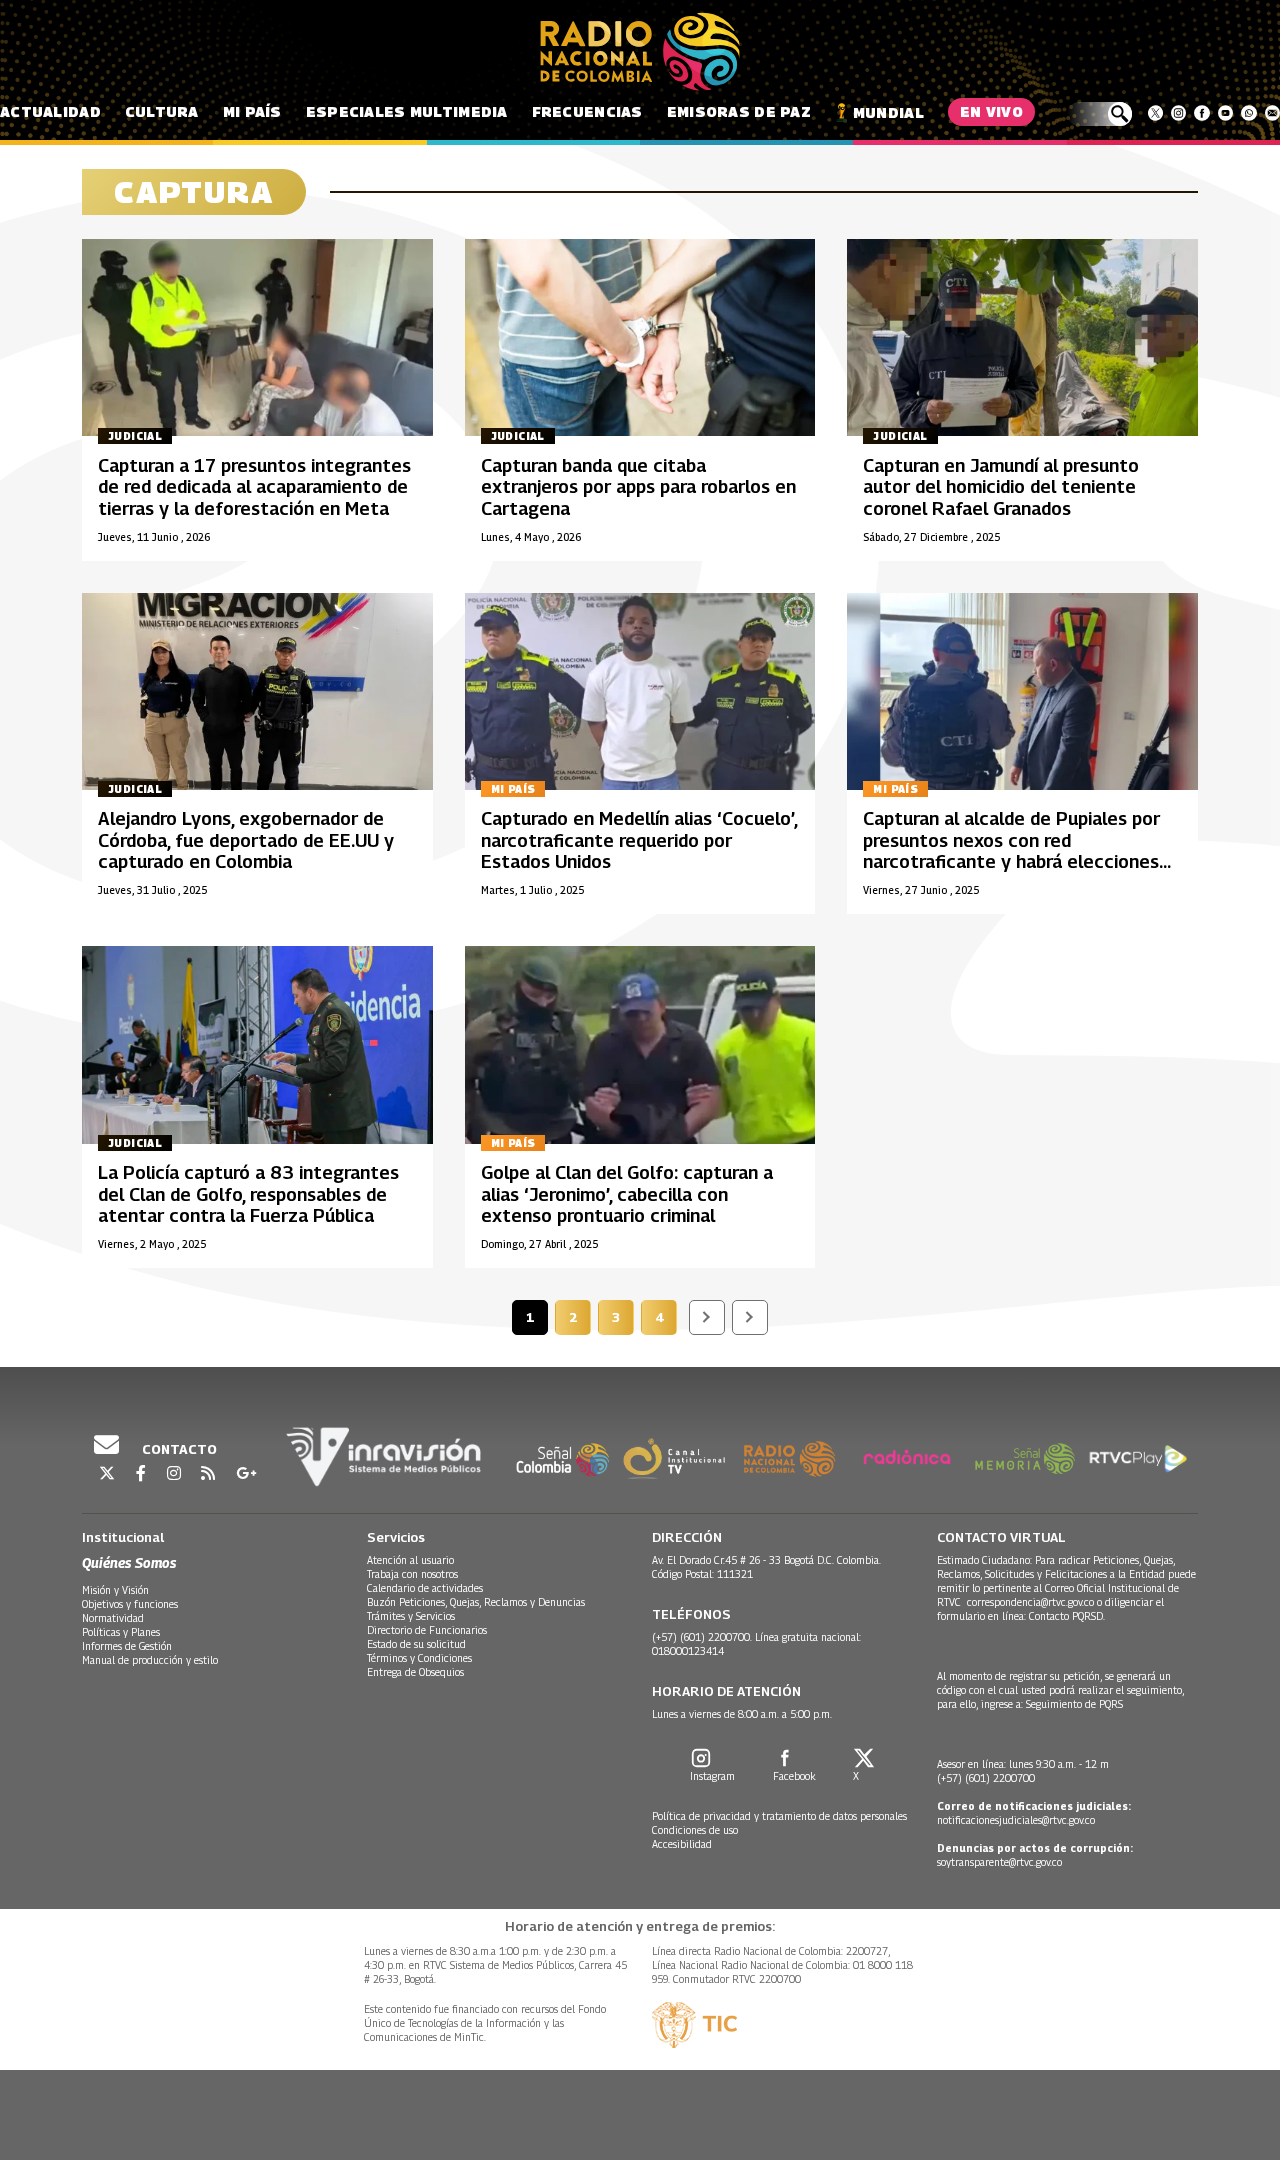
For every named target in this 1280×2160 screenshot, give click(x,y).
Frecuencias (587, 111)
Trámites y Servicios (411, 1616)
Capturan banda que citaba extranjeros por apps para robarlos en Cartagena (638, 487)
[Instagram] (1178, 113)
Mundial (888, 112)
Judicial (135, 436)
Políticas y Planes (121, 1632)
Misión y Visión (115, 1590)
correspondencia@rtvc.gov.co (1030, 1602)
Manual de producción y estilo (150, 1660)
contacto (178, 1449)
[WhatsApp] (1248, 113)
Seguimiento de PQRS (1074, 1704)
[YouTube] (1225, 113)
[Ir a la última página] (750, 1317)
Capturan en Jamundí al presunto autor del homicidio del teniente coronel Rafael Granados (1001, 487)
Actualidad (50, 111)
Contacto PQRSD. (1068, 1616)
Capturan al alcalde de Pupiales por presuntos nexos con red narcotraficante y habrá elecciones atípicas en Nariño (1011, 851)
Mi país (252, 111)
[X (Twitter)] (1155, 113)
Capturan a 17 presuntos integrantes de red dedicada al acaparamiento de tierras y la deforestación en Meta (254, 487)
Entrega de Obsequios (415, 1672)
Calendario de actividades (425, 1588)
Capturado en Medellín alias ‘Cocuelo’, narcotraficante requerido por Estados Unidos (639, 840)
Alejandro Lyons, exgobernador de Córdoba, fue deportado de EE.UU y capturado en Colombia (246, 840)
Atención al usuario (410, 1560)
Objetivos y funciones (130, 1604)
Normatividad (113, 1618)
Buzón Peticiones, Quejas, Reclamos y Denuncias (476, 1602)
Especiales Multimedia (407, 111)
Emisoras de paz (739, 111)
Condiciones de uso (695, 1830)
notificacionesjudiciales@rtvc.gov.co (1016, 1820)
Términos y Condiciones (419, 1658)
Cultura (162, 111)
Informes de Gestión (127, 1646)
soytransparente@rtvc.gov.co (999, 1862)
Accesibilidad (682, 1844)
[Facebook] (1201, 113)
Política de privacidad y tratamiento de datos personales (779, 1816)
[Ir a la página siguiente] (707, 1317)
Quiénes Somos (129, 1562)
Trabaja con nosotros (412, 1574)
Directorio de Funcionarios (427, 1630)
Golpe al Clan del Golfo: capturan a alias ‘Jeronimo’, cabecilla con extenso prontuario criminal (627, 1194)
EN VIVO (991, 111)
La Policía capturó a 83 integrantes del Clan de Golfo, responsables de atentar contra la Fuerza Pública (248, 1194)
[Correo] (1272, 113)
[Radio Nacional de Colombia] (640, 52)
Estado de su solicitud (416, 1644)
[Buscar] (1099, 114)
